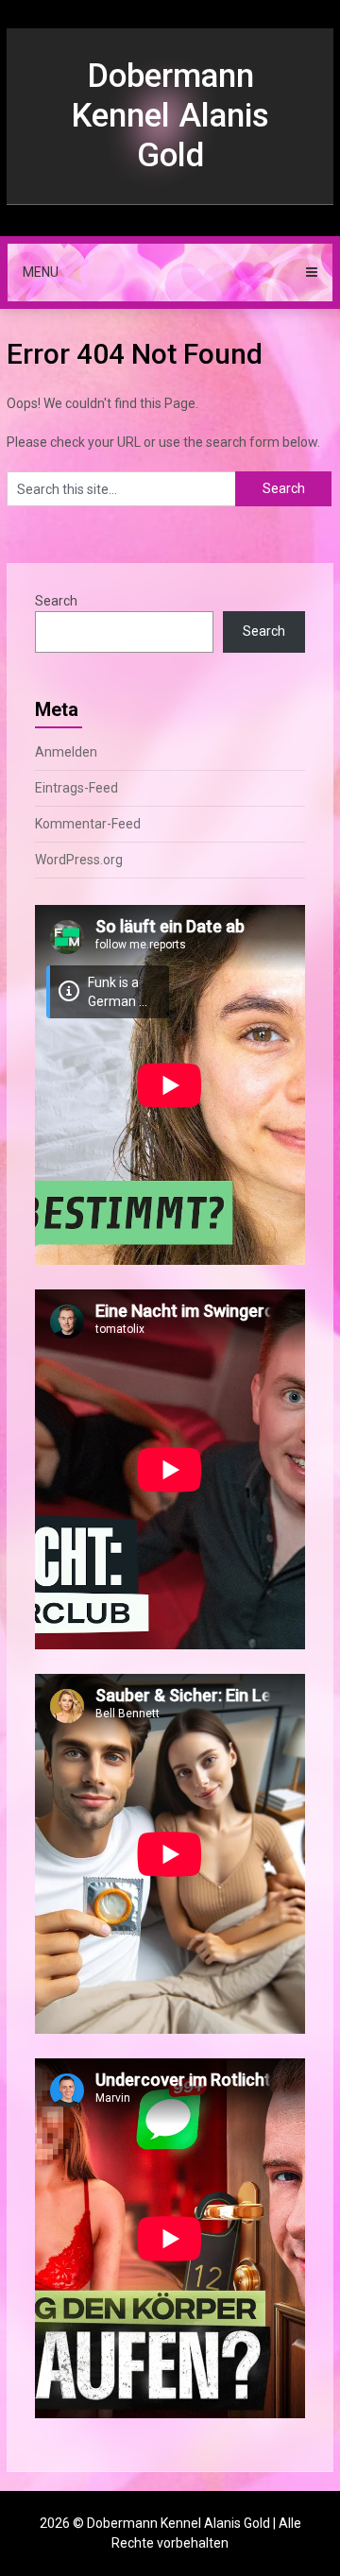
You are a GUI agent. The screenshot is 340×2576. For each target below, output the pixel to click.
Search (56, 601)
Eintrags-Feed (76, 788)
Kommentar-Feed (88, 824)
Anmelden (66, 752)
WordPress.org (79, 860)
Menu (41, 272)
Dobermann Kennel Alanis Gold (170, 116)
